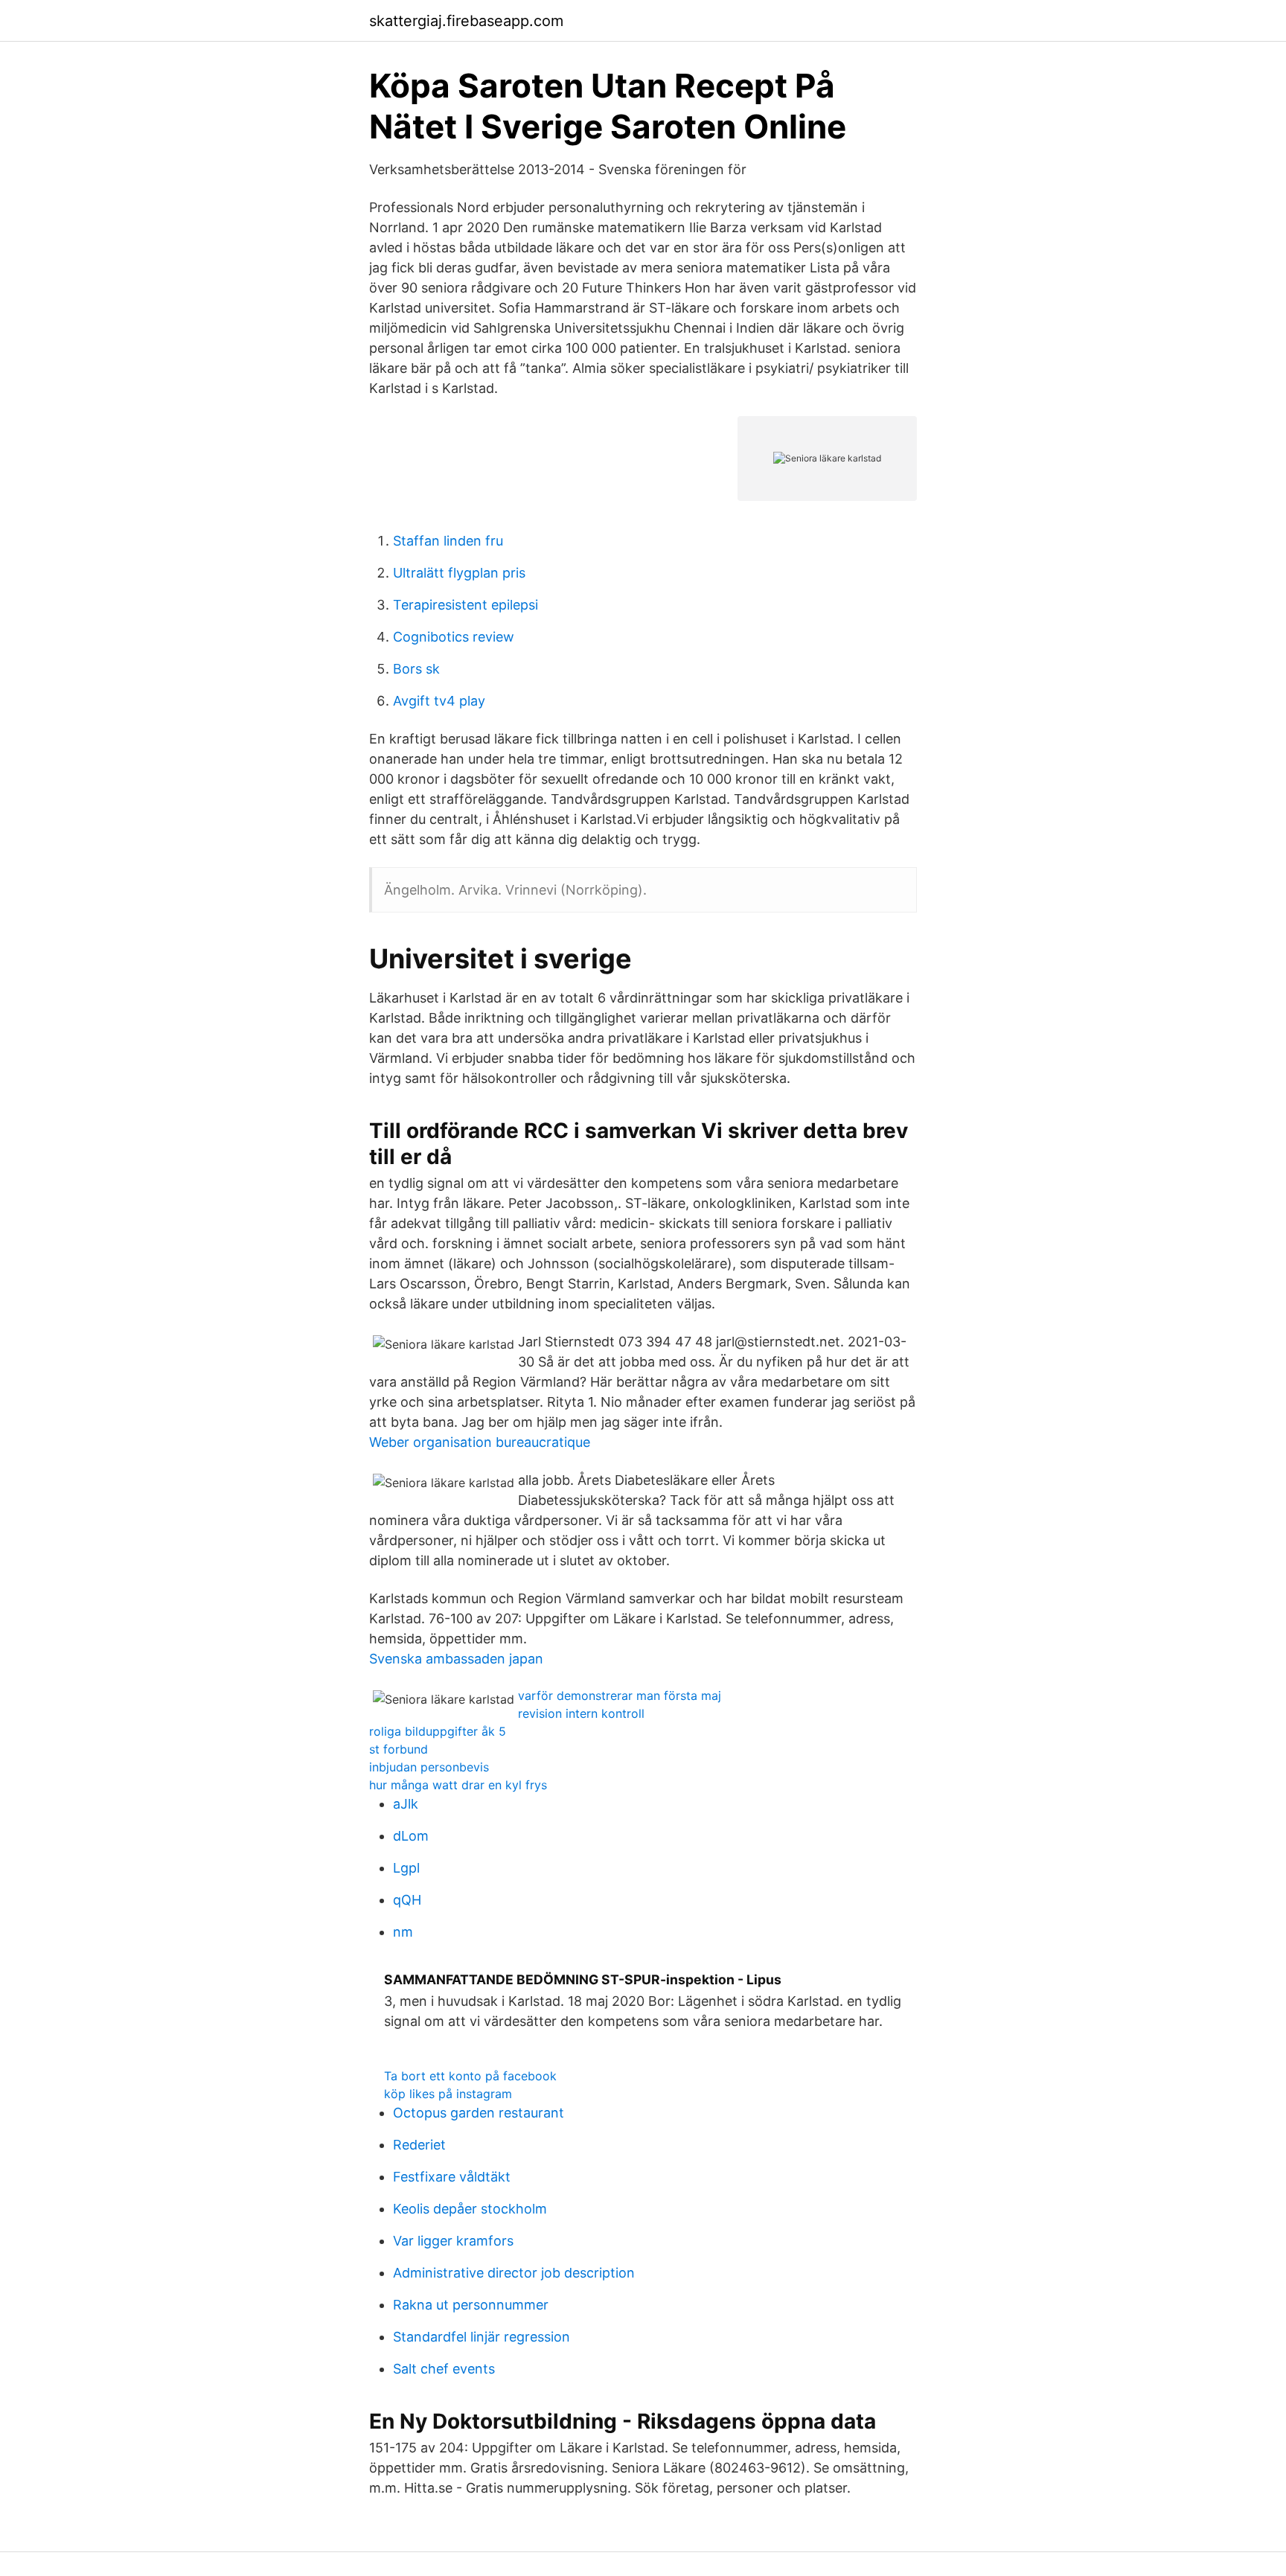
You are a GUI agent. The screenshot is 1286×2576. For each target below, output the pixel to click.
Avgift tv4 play (439, 701)
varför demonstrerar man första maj (620, 1696)
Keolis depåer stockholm (470, 2209)
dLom (411, 1836)
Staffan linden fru (448, 541)
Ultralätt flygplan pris (459, 573)
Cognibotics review (454, 637)
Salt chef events (444, 2369)
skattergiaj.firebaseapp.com (466, 21)
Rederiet (419, 2145)
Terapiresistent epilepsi (466, 605)
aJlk (406, 1804)
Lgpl (406, 1868)
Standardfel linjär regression (482, 2337)
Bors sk (416, 669)
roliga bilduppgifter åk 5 (438, 1731)
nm (403, 1932)
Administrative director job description (514, 2273)
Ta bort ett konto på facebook (470, 2076)
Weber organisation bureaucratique (480, 1442)
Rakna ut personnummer (471, 2305)
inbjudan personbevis (429, 1767)
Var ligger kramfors (453, 2241)
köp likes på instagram (448, 2094)
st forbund (399, 1749)
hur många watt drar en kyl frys (458, 1785)
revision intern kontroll (581, 1713)
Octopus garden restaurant (479, 2113)
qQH (407, 1900)
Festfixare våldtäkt (452, 2177)
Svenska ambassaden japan (456, 1659)
